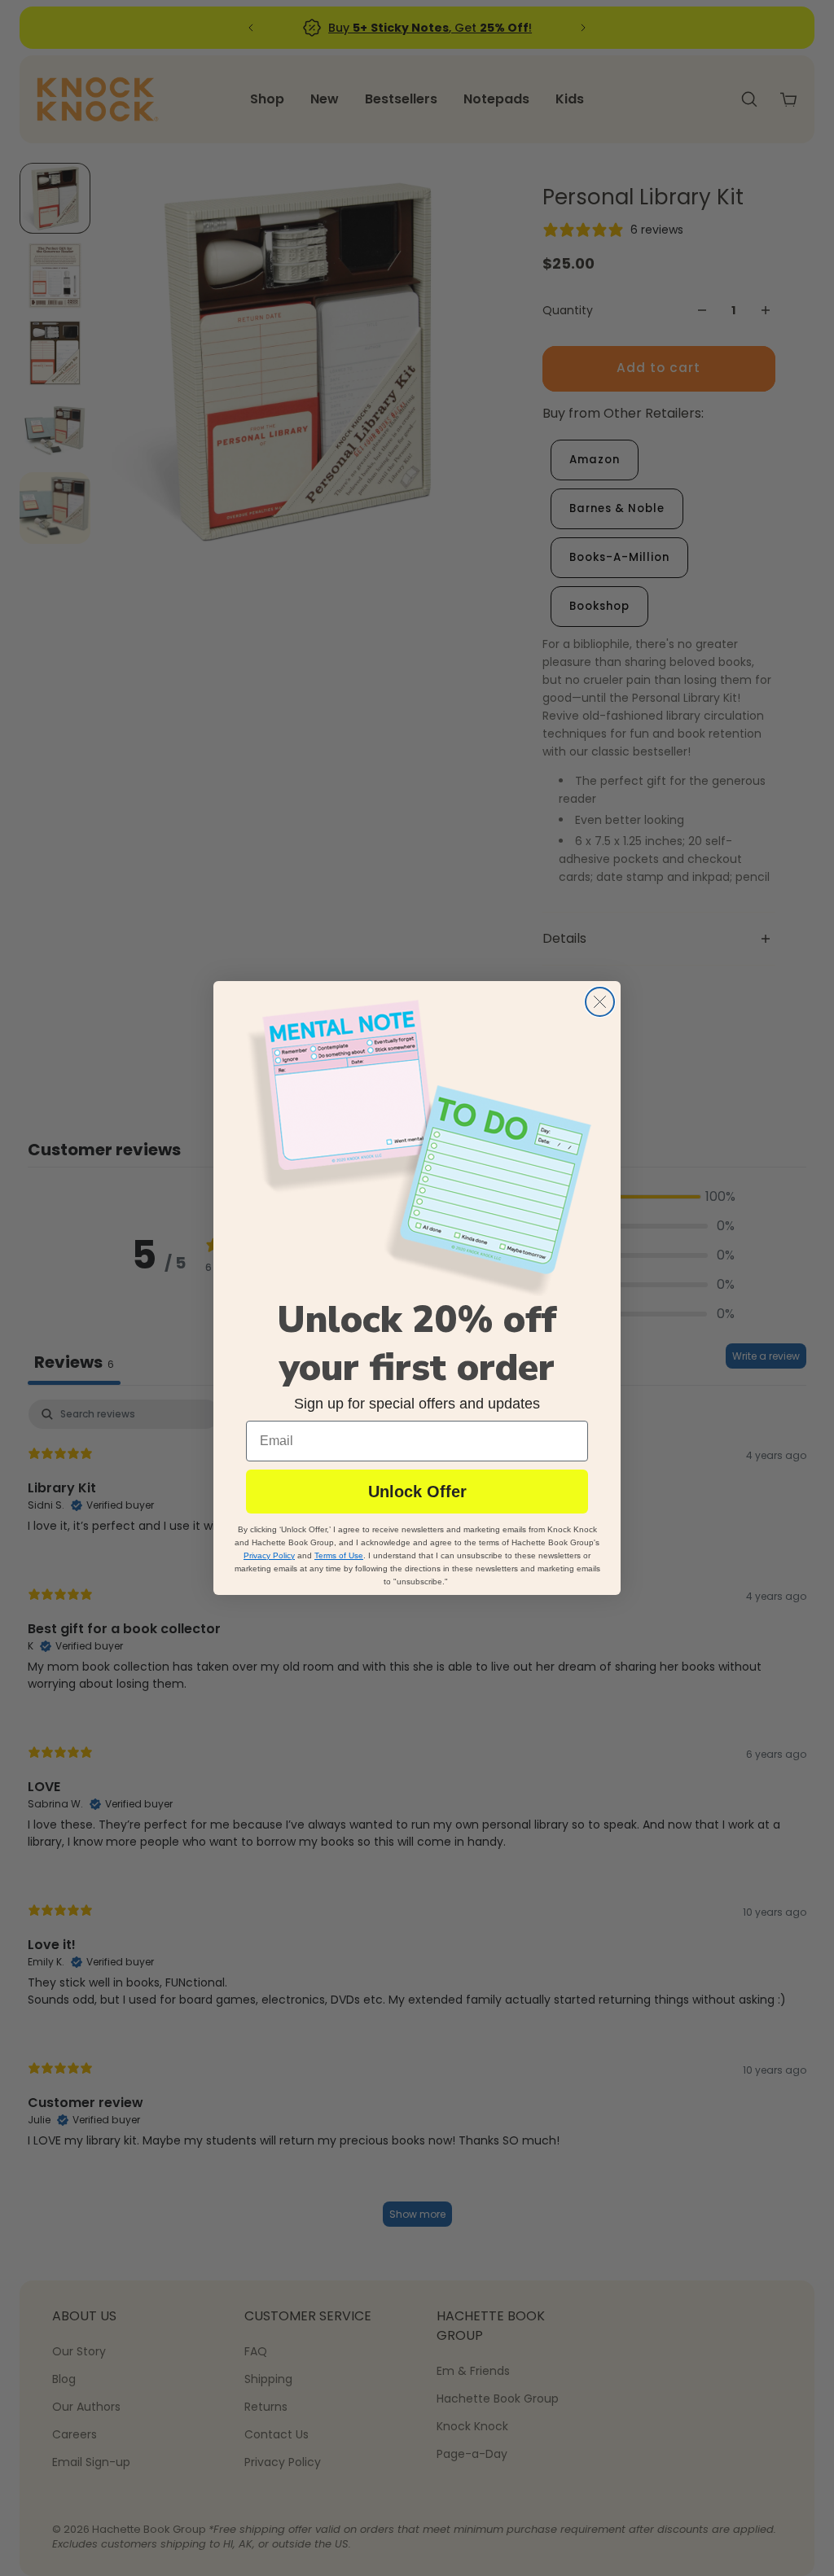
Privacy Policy (269, 1555)
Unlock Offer (417, 1492)
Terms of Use (339, 1555)
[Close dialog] (600, 1002)
